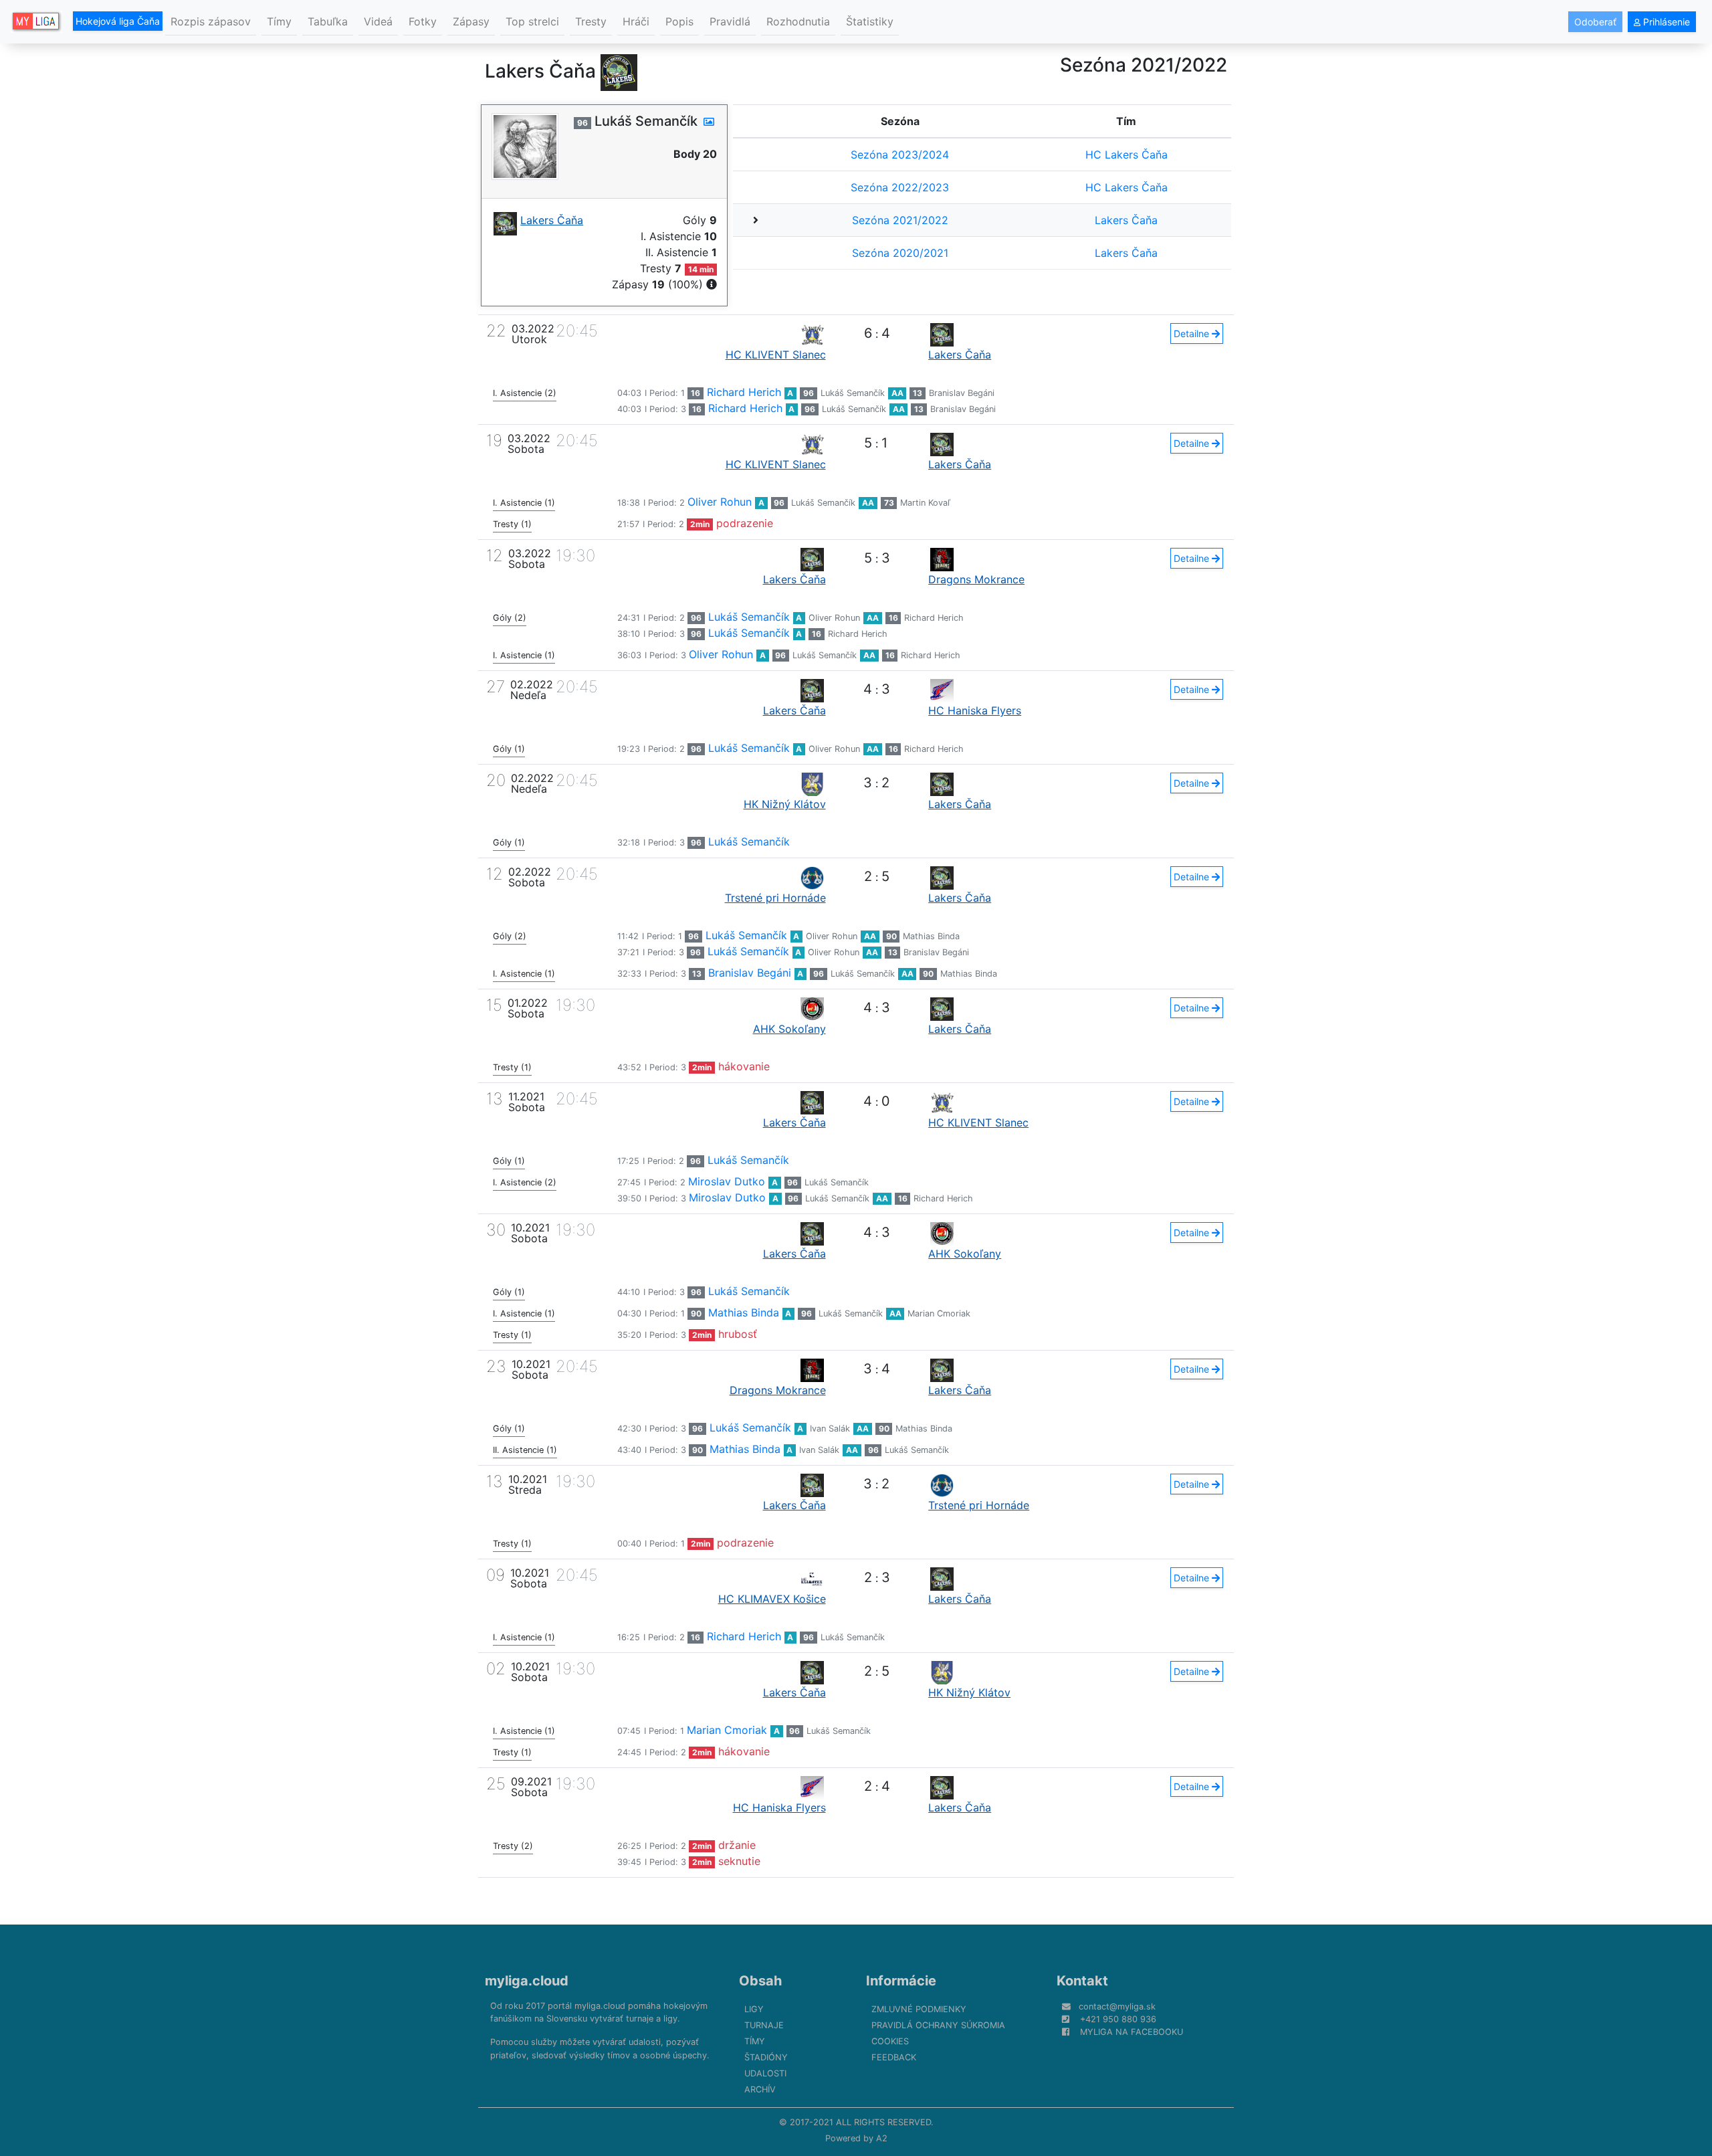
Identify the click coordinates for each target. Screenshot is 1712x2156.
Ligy (754, 2009)
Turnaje (764, 2025)
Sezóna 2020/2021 (900, 253)
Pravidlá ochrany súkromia (938, 2025)
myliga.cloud (527, 1981)
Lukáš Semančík (853, 393)
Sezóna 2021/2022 (900, 220)
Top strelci (532, 21)
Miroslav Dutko (727, 1181)
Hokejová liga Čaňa (118, 21)
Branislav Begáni (962, 393)
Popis (679, 21)
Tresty (591, 21)
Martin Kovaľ (925, 503)
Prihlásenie (1665, 22)
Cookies (890, 2041)
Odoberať (1595, 22)
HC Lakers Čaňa (1127, 155)
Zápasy (471, 21)
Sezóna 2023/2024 (900, 155)
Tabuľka (328, 21)
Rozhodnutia (798, 21)
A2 (882, 2138)
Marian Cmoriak (939, 1313)
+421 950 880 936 (1118, 2019)
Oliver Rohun (720, 502)
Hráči (636, 21)
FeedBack (894, 2057)
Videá (378, 21)
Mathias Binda (931, 936)
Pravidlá (730, 21)
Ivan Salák (830, 1429)
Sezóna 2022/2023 (900, 187)
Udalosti (765, 2073)
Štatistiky (870, 21)
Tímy (279, 21)
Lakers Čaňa (1126, 220)
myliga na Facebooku (1132, 2032)
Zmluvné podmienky (919, 2009)
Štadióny (766, 2057)
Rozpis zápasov (211, 21)
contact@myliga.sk (1117, 2006)
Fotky (423, 21)
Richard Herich (744, 392)
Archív (760, 2089)
